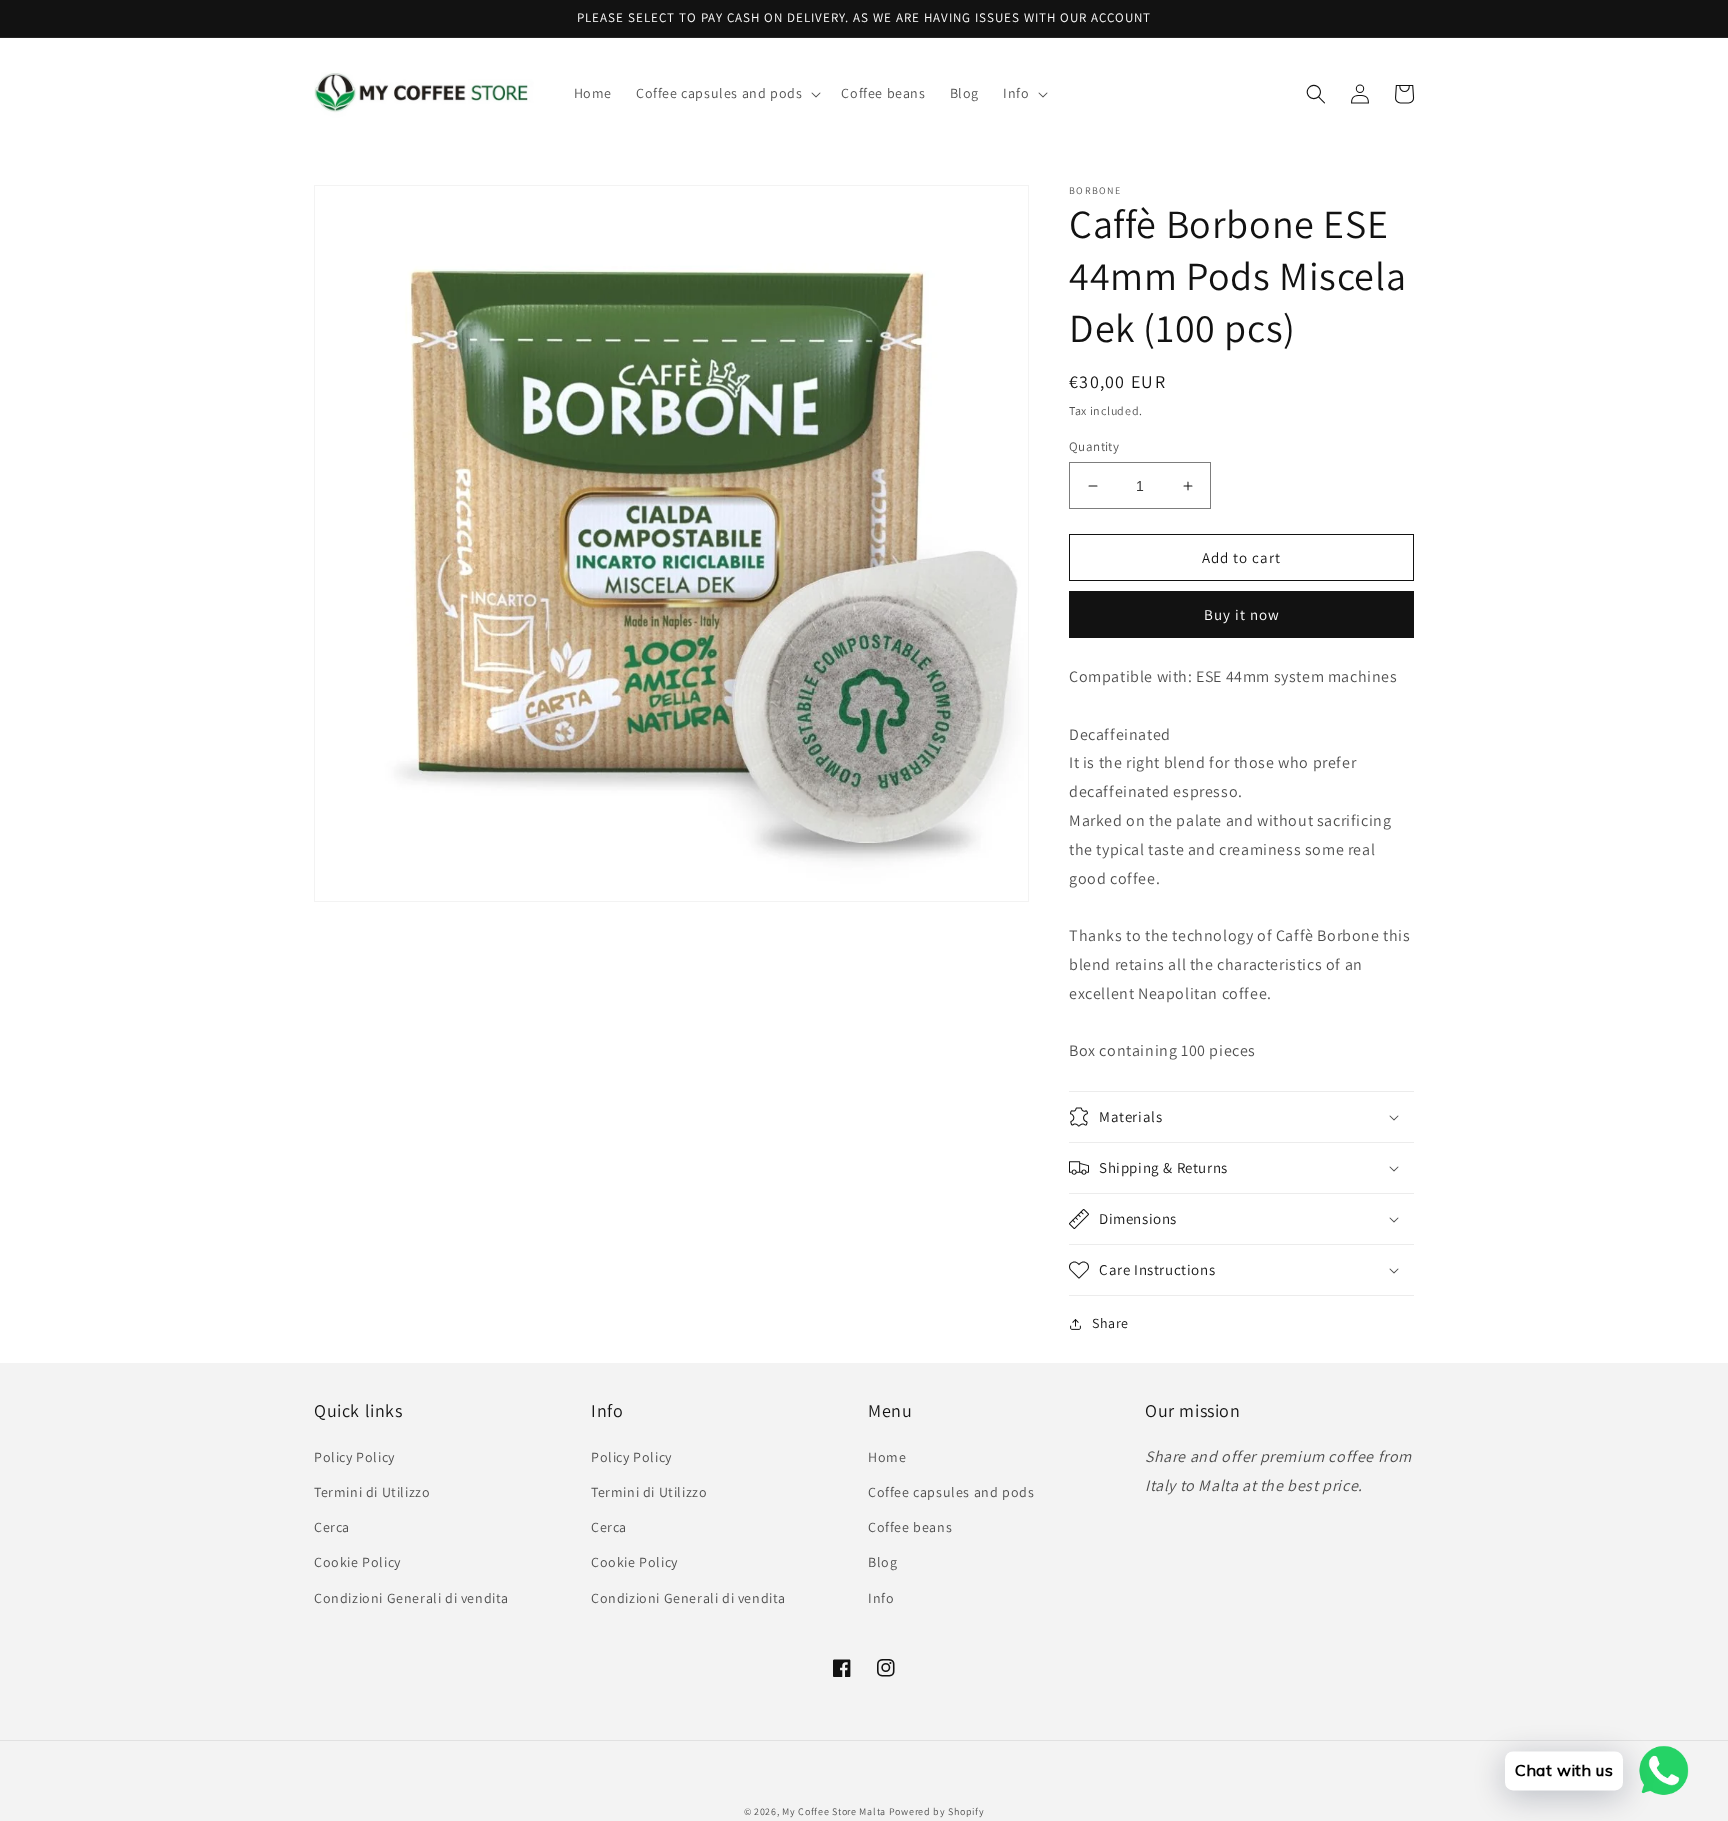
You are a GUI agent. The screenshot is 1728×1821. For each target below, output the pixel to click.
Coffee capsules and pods (951, 1492)
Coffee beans (910, 1527)
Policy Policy (354, 1457)
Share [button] (1110, 1323)
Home (887, 1457)
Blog (882, 1562)
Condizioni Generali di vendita (411, 1598)
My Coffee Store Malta (835, 1811)
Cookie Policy (357, 1562)
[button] (726, 93)
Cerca (332, 1527)
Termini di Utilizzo (372, 1492)
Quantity (1094, 446)
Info (881, 1598)
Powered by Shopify (937, 1811)
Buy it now (1242, 614)
